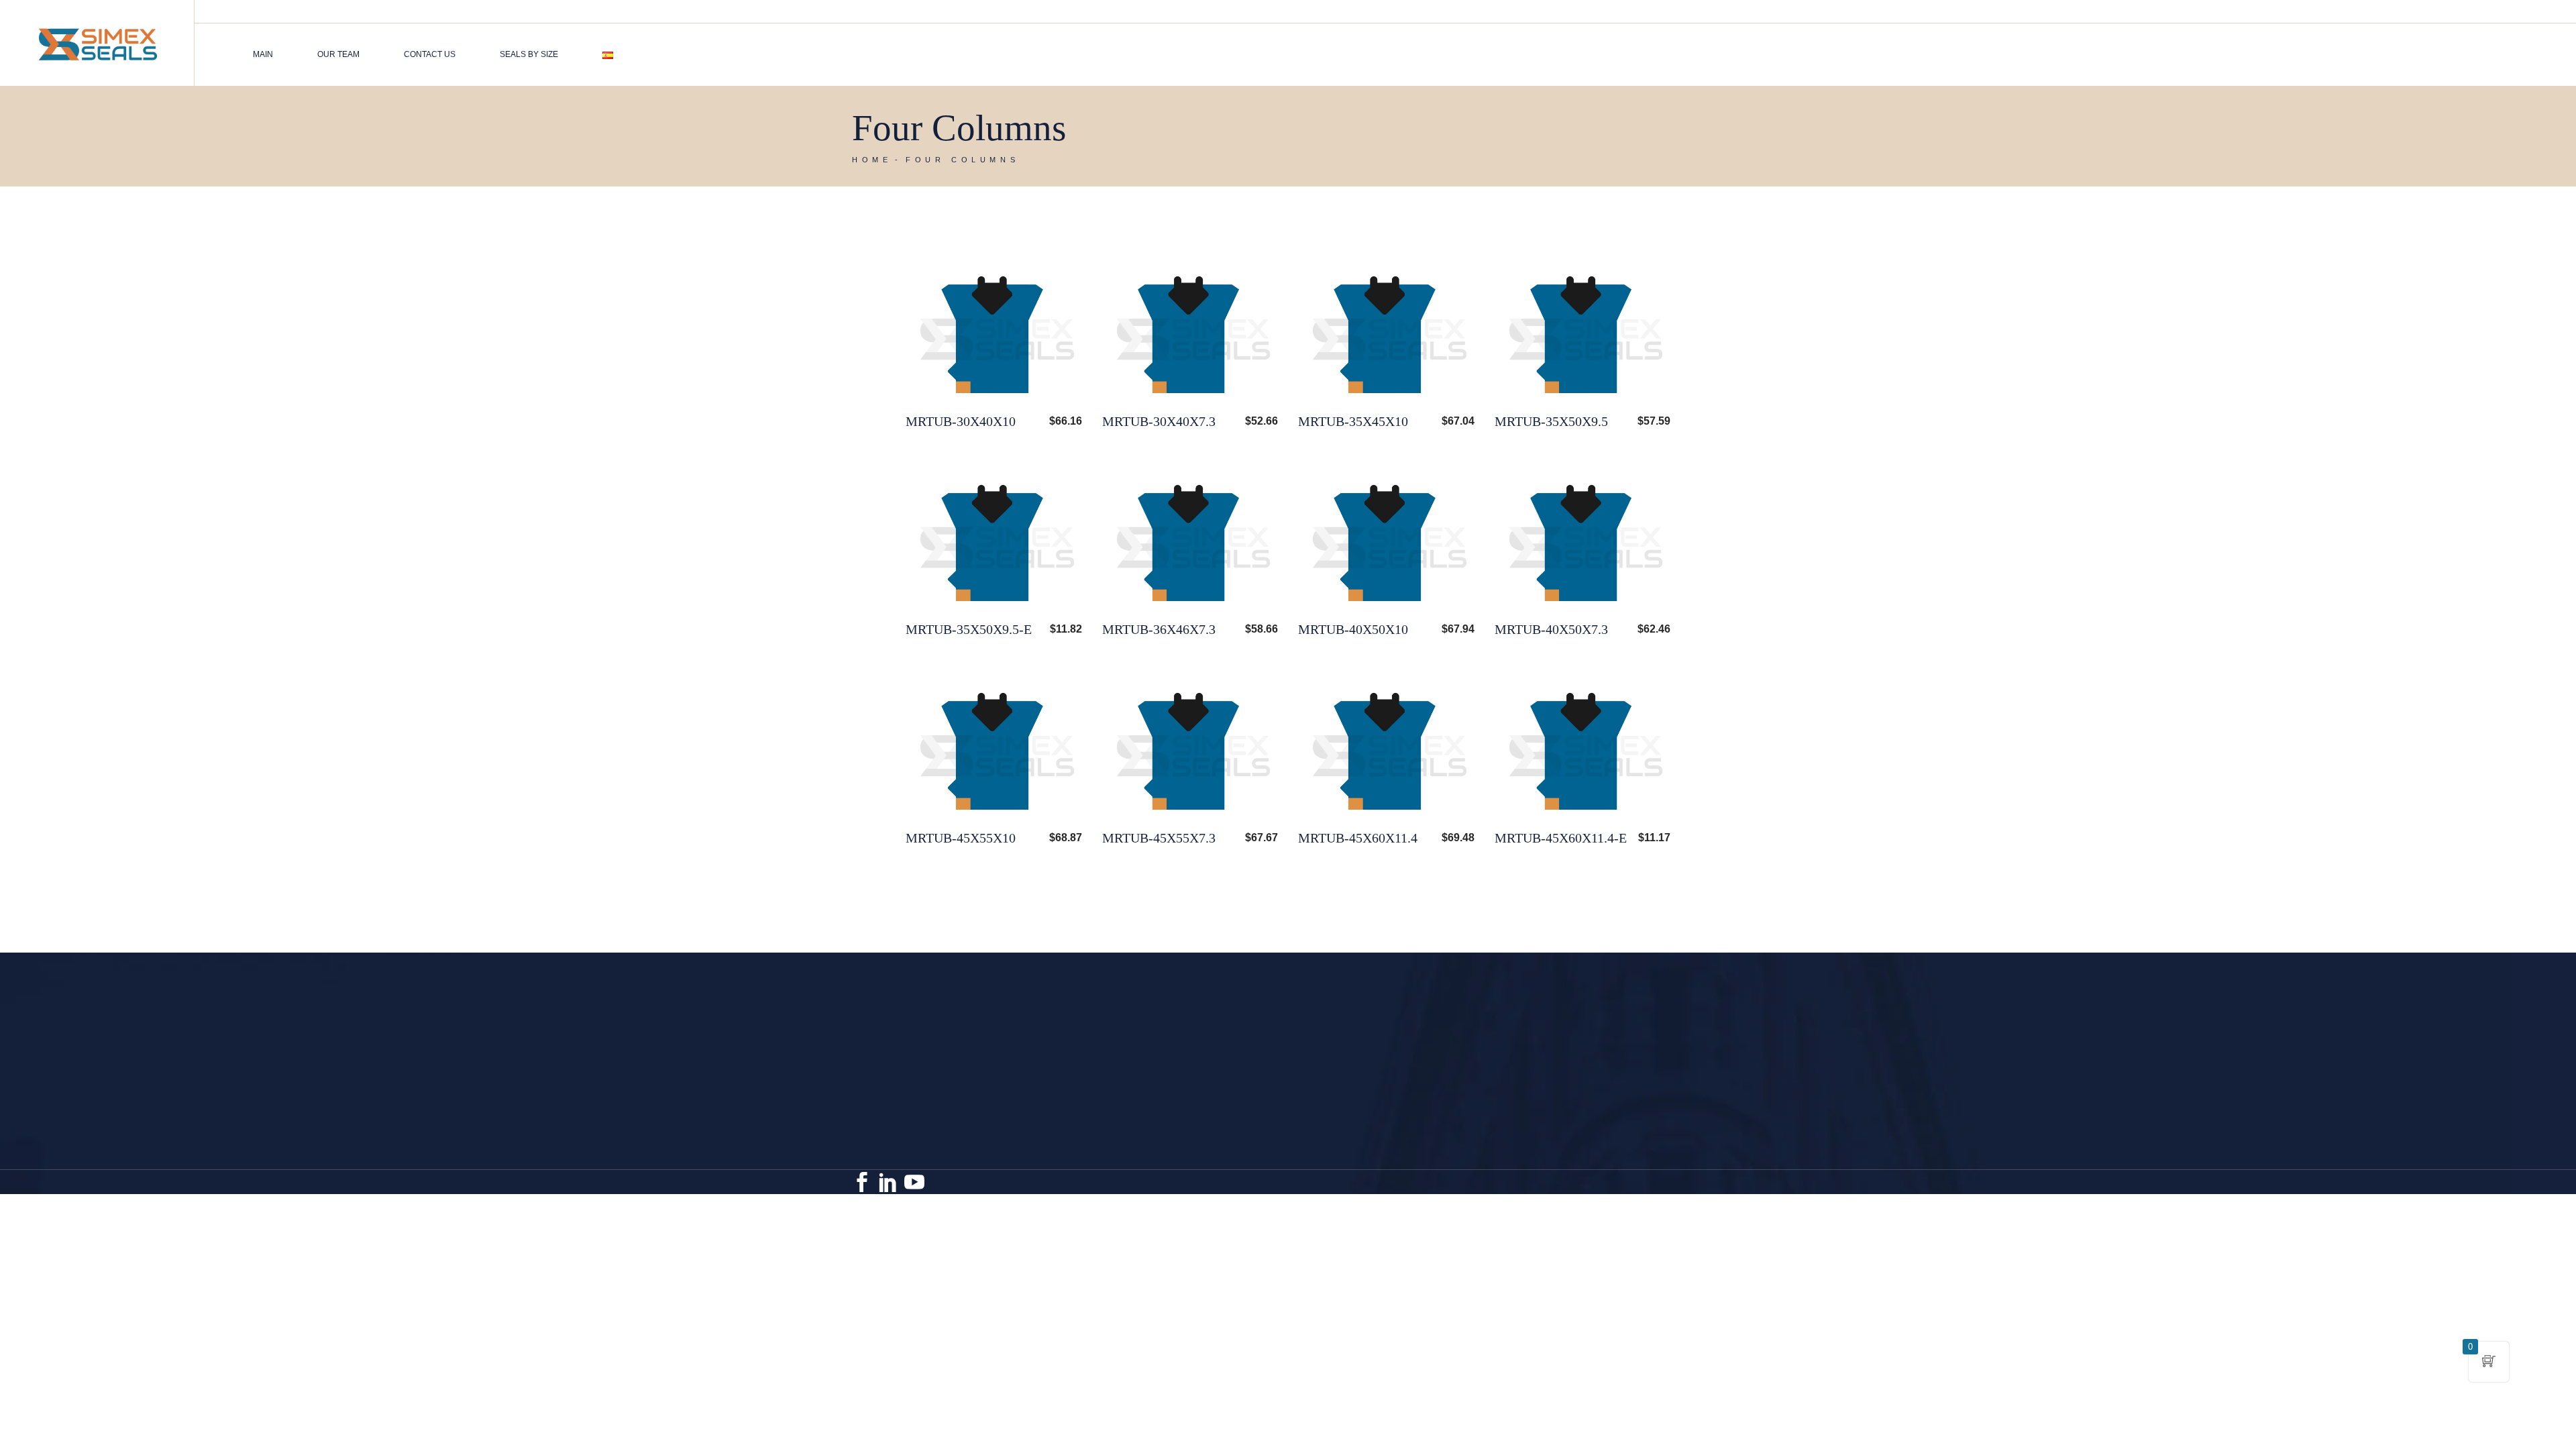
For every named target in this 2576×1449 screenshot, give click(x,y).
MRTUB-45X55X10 (961, 838)
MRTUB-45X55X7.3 (1159, 838)
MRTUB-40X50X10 (1353, 629)
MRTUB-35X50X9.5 (1551, 421)
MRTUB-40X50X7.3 (1551, 629)
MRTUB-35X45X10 (1353, 421)
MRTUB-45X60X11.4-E (1561, 838)
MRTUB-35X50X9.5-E (969, 629)
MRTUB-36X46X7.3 (1159, 629)
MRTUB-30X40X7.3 (1159, 421)
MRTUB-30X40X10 (961, 421)
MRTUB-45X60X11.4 (1358, 838)
